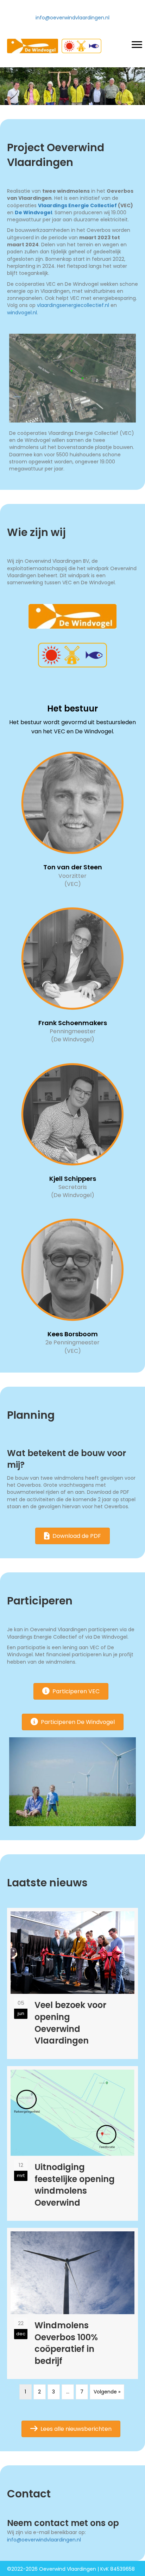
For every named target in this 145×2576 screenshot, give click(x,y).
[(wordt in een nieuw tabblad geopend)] (72, 616)
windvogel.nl (22, 313)
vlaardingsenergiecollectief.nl (73, 305)
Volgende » (107, 2392)
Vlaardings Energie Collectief (77, 205)
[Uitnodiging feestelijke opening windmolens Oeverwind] (72, 2144)
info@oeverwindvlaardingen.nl (72, 18)
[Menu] (137, 45)
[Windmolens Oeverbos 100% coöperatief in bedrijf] (72, 2303)
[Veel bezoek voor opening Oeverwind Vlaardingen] (72, 1983)
